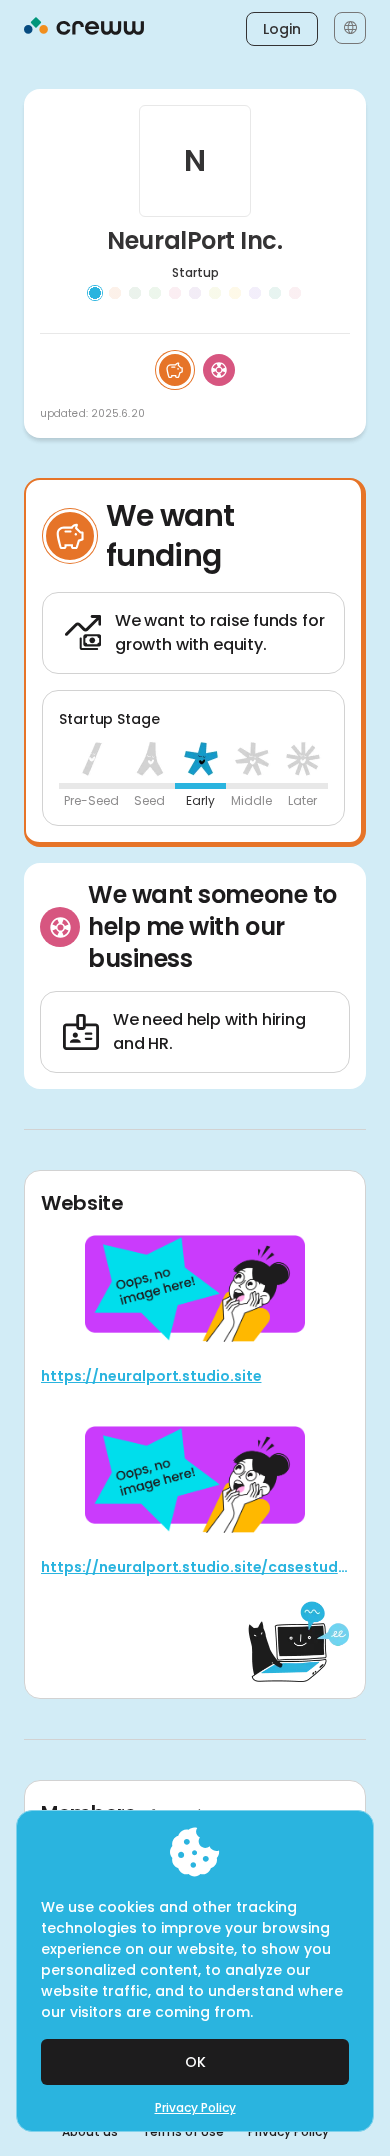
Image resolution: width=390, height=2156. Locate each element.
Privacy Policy (195, 2108)
